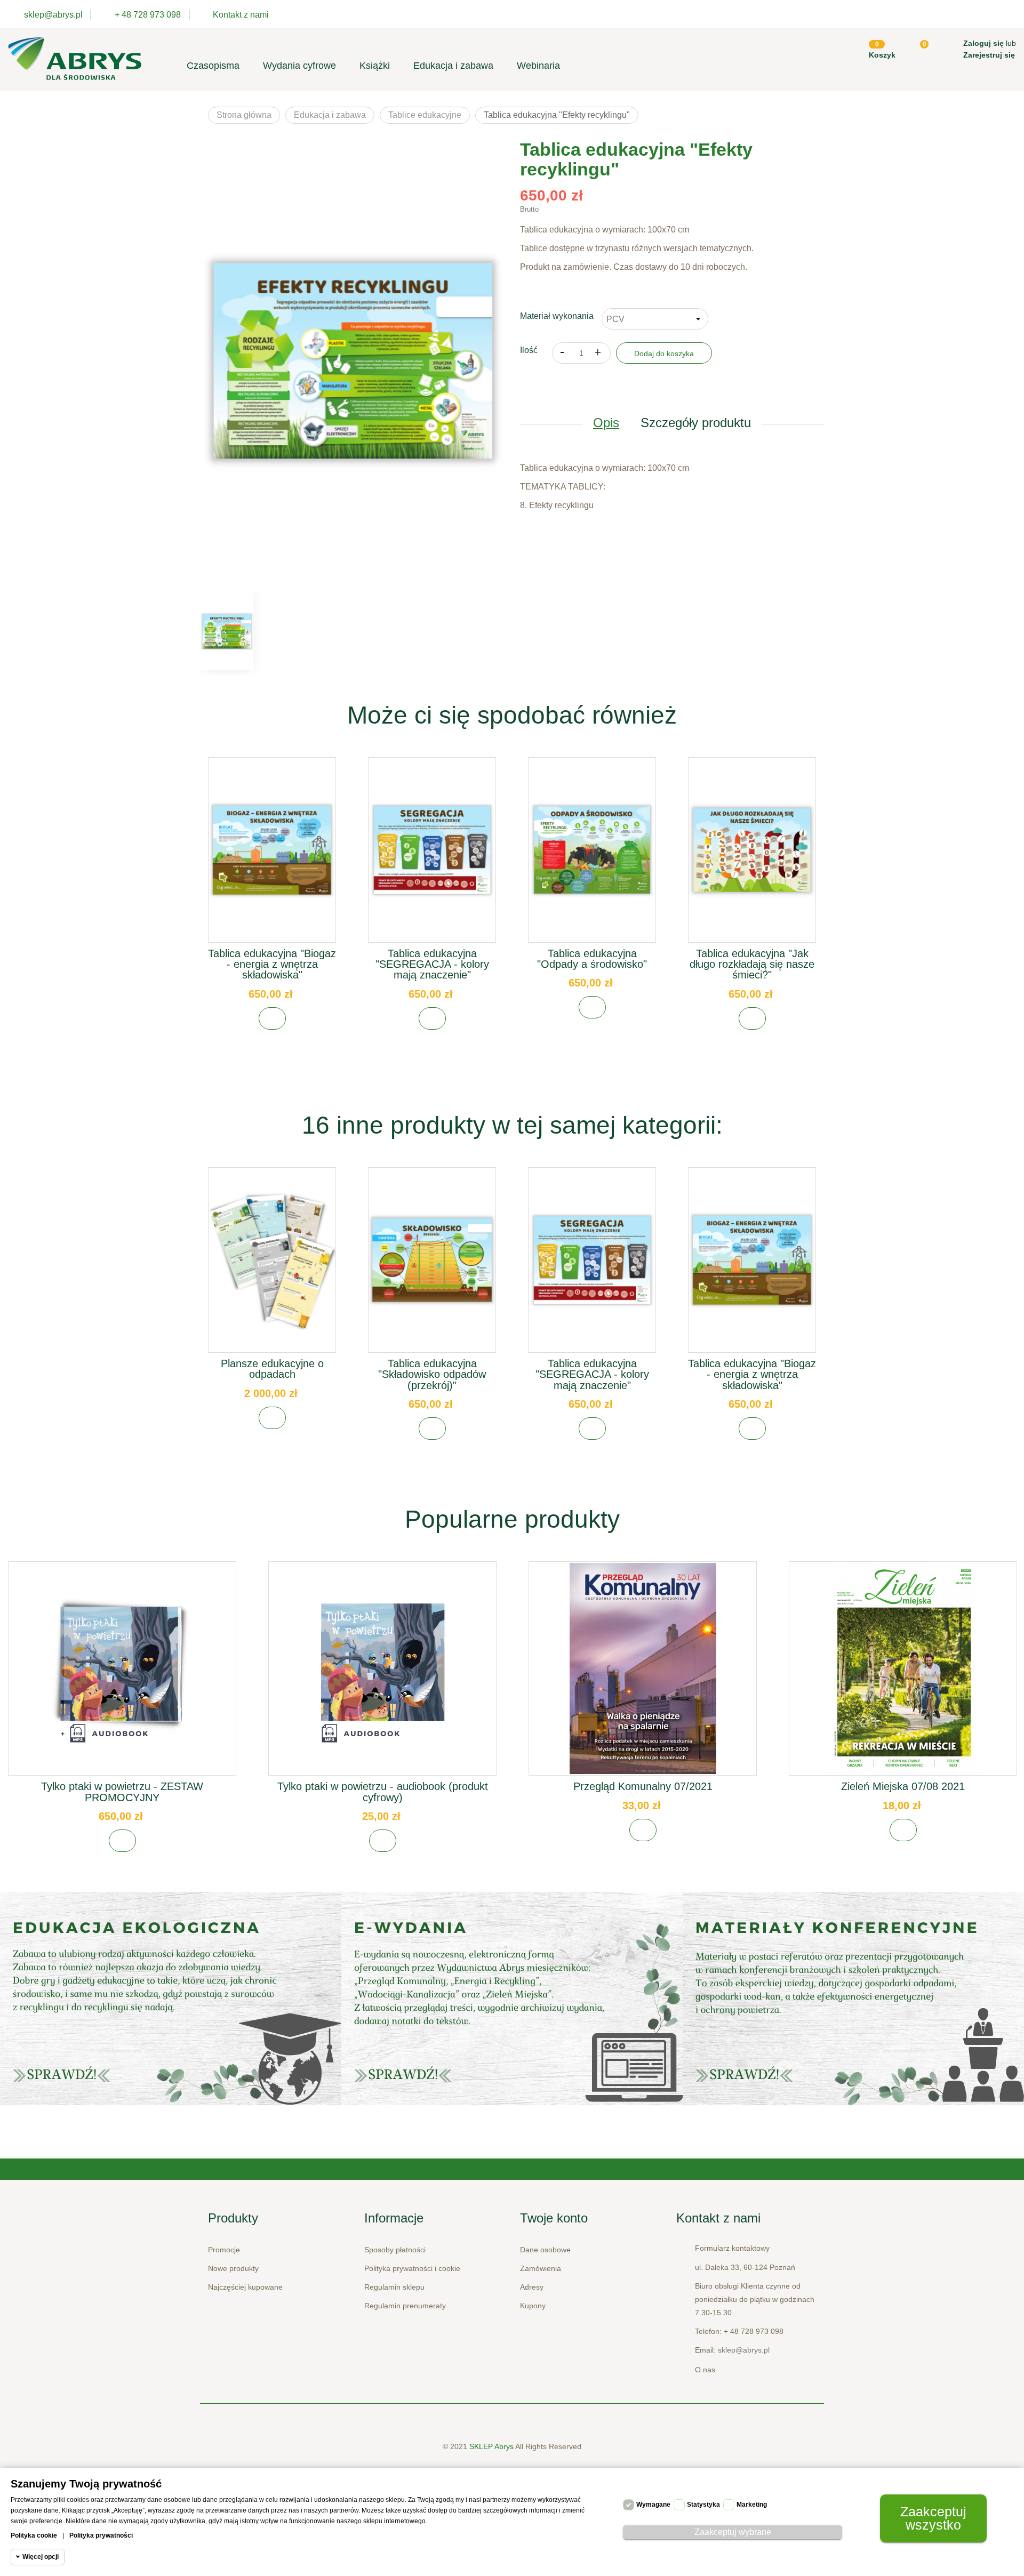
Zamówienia (541, 2268)
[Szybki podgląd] (272, 859)
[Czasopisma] (853, 1999)
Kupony (533, 2306)
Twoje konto (554, 2218)
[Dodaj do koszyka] (272, 1018)
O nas (705, 2370)
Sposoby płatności (395, 2250)
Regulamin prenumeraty (405, 2306)
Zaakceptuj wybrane (733, 2532)
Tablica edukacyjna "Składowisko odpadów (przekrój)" (432, 1374)
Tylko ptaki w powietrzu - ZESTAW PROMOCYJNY (122, 1792)
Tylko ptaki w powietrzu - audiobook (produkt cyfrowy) (383, 1792)
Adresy (532, 2287)
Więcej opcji (41, 2557)
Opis (606, 423)
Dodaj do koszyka (664, 354)
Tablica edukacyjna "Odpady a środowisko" (592, 959)
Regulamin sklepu (394, 2287)
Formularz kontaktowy (732, 2248)
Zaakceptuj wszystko (933, 2518)
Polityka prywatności (101, 2535)
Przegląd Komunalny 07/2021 (643, 1786)
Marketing (752, 2505)
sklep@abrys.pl (744, 2350)
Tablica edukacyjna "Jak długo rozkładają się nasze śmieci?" (752, 964)
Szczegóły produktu (696, 423)
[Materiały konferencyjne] (171, 1999)
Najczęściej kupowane (245, 2287)
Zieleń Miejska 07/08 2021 (903, 1786)
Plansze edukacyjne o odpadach (272, 1369)
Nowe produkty (233, 2268)
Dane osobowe (545, 2250)
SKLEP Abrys (492, 2446)
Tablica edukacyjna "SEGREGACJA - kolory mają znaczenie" (432, 964)
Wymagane (653, 2505)
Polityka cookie (34, 2535)
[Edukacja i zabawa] (512, 1999)
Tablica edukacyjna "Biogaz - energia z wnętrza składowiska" (272, 964)
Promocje (224, 2250)
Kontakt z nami (241, 15)
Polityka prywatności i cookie (412, 2268)
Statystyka (703, 2505)
